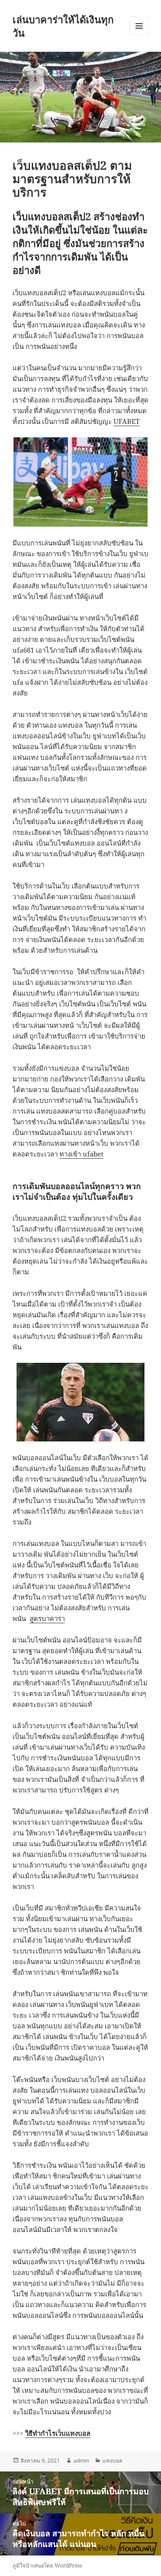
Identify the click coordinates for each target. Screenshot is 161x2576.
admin (81, 2461)
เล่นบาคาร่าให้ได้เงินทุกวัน (63, 26)
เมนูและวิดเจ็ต (139, 26)
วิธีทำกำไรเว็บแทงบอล (58, 2433)
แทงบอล (112, 2461)
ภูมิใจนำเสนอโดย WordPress (47, 2566)
